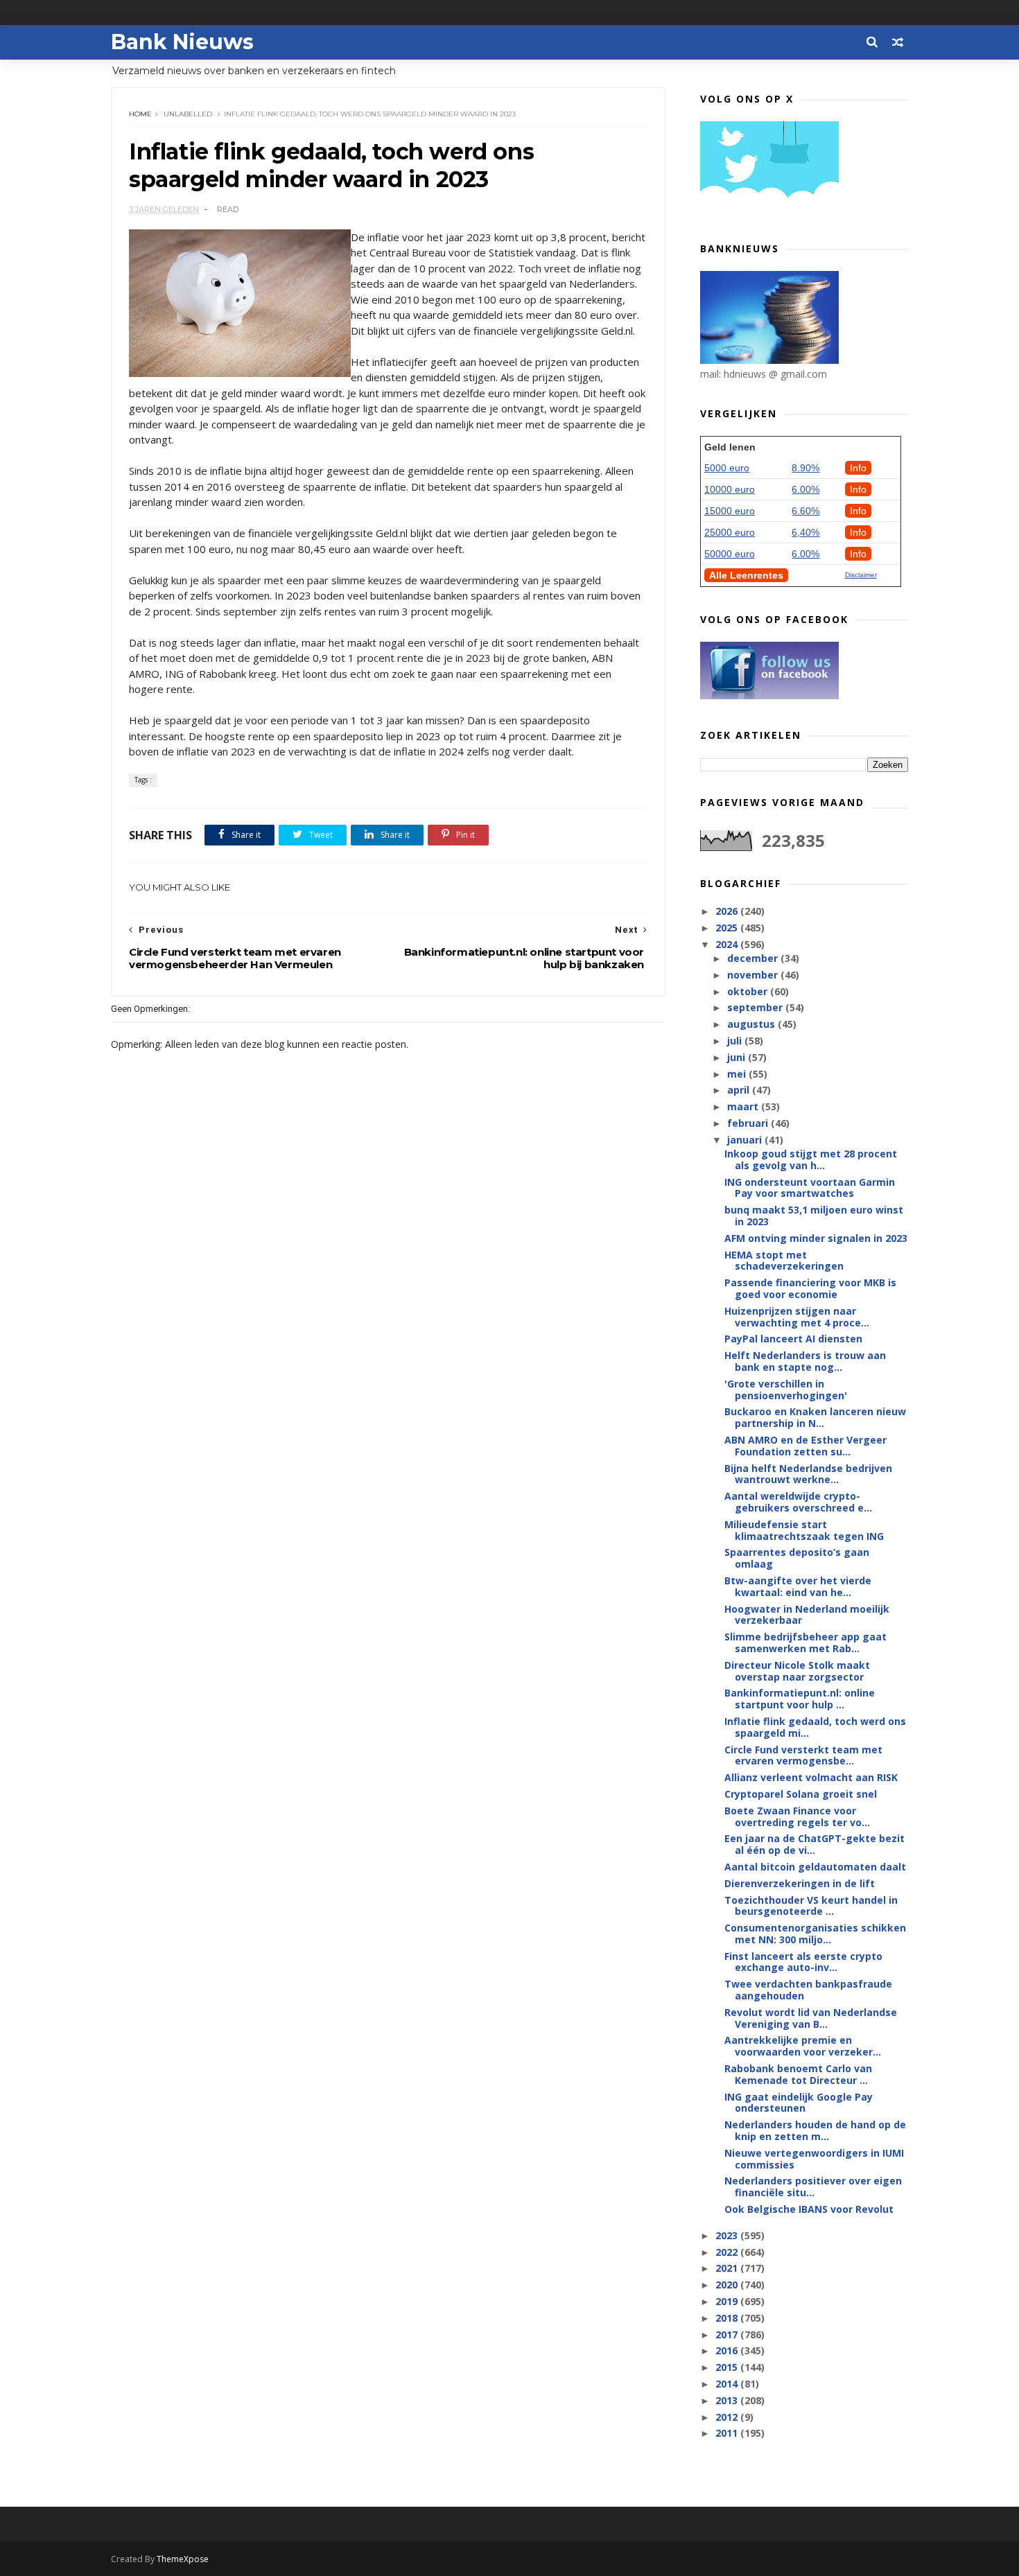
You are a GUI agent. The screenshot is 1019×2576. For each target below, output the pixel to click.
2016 (728, 2350)
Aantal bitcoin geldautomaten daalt (815, 1867)
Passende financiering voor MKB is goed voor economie (810, 1288)
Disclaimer (861, 575)
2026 (728, 911)
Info (858, 468)
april (740, 1090)
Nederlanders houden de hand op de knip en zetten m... (815, 2130)
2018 (728, 2318)
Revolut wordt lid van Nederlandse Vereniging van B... (811, 2018)
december (754, 958)
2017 (728, 2334)
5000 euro (727, 468)
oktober (749, 991)
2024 (728, 944)
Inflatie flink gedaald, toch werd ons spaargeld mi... (815, 1727)
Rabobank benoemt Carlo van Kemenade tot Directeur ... (798, 2074)
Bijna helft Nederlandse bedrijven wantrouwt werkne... (808, 1474)
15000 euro (730, 511)
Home (140, 114)
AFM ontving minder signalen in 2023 (816, 1238)
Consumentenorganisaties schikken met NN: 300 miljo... (815, 1934)
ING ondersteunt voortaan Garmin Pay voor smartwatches (810, 1188)
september (756, 1007)
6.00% (805, 489)
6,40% (805, 532)
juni (738, 1057)
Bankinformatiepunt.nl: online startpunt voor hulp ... (800, 1699)
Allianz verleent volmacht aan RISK (811, 1777)
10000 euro (730, 489)
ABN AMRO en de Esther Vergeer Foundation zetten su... (805, 1446)
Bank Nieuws (182, 42)
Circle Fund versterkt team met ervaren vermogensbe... (803, 1755)
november (754, 975)
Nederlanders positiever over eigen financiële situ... (813, 2187)
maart (744, 1106)
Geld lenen (730, 447)
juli (736, 1041)
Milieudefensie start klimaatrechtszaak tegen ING (804, 1530)
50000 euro (730, 554)
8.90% (805, 468)
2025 (728, 928)
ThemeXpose (183, 2559)
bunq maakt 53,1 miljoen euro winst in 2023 (814, 1216)
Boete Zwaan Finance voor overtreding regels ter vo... (797, 1816)
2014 (728, 2384)
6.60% (805, 511)
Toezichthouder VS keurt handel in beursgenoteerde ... (811, 1906)
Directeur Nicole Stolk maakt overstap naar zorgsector (797, 1671)
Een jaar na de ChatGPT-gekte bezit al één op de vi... (815, 1844)
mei (738, 1074)
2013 (728, 2400)
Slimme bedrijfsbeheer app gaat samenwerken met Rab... (805, 1642)
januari (746, 1140)
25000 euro (730, 532)
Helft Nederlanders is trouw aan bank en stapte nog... (805, 1361)
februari (749, 1123)
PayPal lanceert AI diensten (793, 1339)
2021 (728, 2268)
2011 (728, 2433)
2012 (728, 2417)
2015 (728, 2367)
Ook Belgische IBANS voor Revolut (809, 2209)
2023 (728, 2235)
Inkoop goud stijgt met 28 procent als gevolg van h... (811, 1159)
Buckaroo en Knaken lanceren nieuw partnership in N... (815, 1417)
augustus (752, 1024)
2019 (728, 2301)
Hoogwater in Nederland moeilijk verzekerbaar (807, 1615)
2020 (728, 2285)
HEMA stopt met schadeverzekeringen (784, 1261)
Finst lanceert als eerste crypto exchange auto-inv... (803, 1962)
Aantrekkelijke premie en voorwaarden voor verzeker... (803, 2046)
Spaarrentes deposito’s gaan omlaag (797, 1558)
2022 (728, 2252)
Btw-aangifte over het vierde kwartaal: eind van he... (798, 1586)
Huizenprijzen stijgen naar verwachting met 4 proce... (797, 1317)
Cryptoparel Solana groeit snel (801, 1794)
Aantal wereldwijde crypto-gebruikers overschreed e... (798, 1502)
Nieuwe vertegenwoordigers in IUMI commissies (814, 2159)
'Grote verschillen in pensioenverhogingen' (786, 1390)
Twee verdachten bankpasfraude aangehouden (808, 1990)
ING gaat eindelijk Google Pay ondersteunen (799, 2103)
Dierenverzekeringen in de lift (800, 1883)
